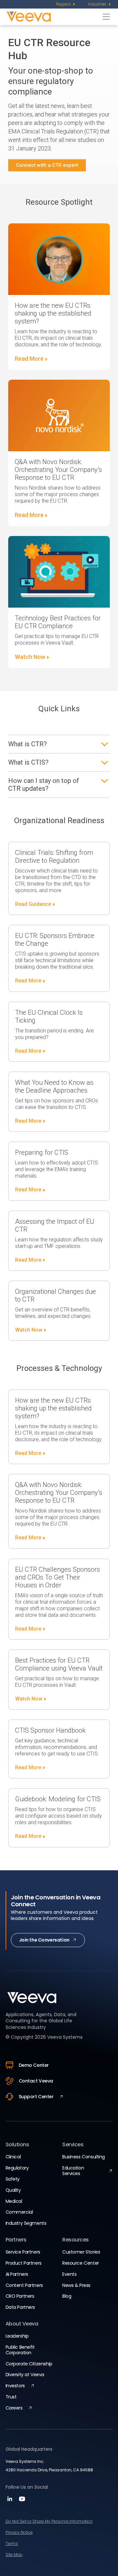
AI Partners (17, 2274)
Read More (29, 359)
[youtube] (22, 2501)
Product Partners (24, 2263)
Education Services (73, 2171)
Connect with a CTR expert (47, 165)
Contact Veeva (36, 2081)
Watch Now (30, 657)
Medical (14, 2201)
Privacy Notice (19, 2532)
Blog (67, 2296)
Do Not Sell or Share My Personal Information (49, 2521)
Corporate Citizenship (29, 2364)
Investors (15, 2386)
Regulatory (17, 2168)
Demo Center (34, 2065)
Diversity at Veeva (25, 2375)
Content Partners (24, 2285)
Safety (13, 2179)
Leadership (17, 2336)
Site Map (14, 2555)
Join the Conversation (44, 1940)
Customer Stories (81, 2252)
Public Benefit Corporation (20, 2350)
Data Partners (20, 2307)
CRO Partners (20, 2296)
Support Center (36, 2097)
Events (69, 2274)
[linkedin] (11, 2501)
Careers (14, 2408)
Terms (12, 2543)
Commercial (19, 2212)
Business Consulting (84, 2157)
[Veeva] (53, 17)
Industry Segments (26, 2223)
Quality (13, 2190)
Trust (11, 2397)
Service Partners (23, 2252)
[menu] (66, 4)
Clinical (13, 2157)
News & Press (76, 2285)
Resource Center (81, 2263)
